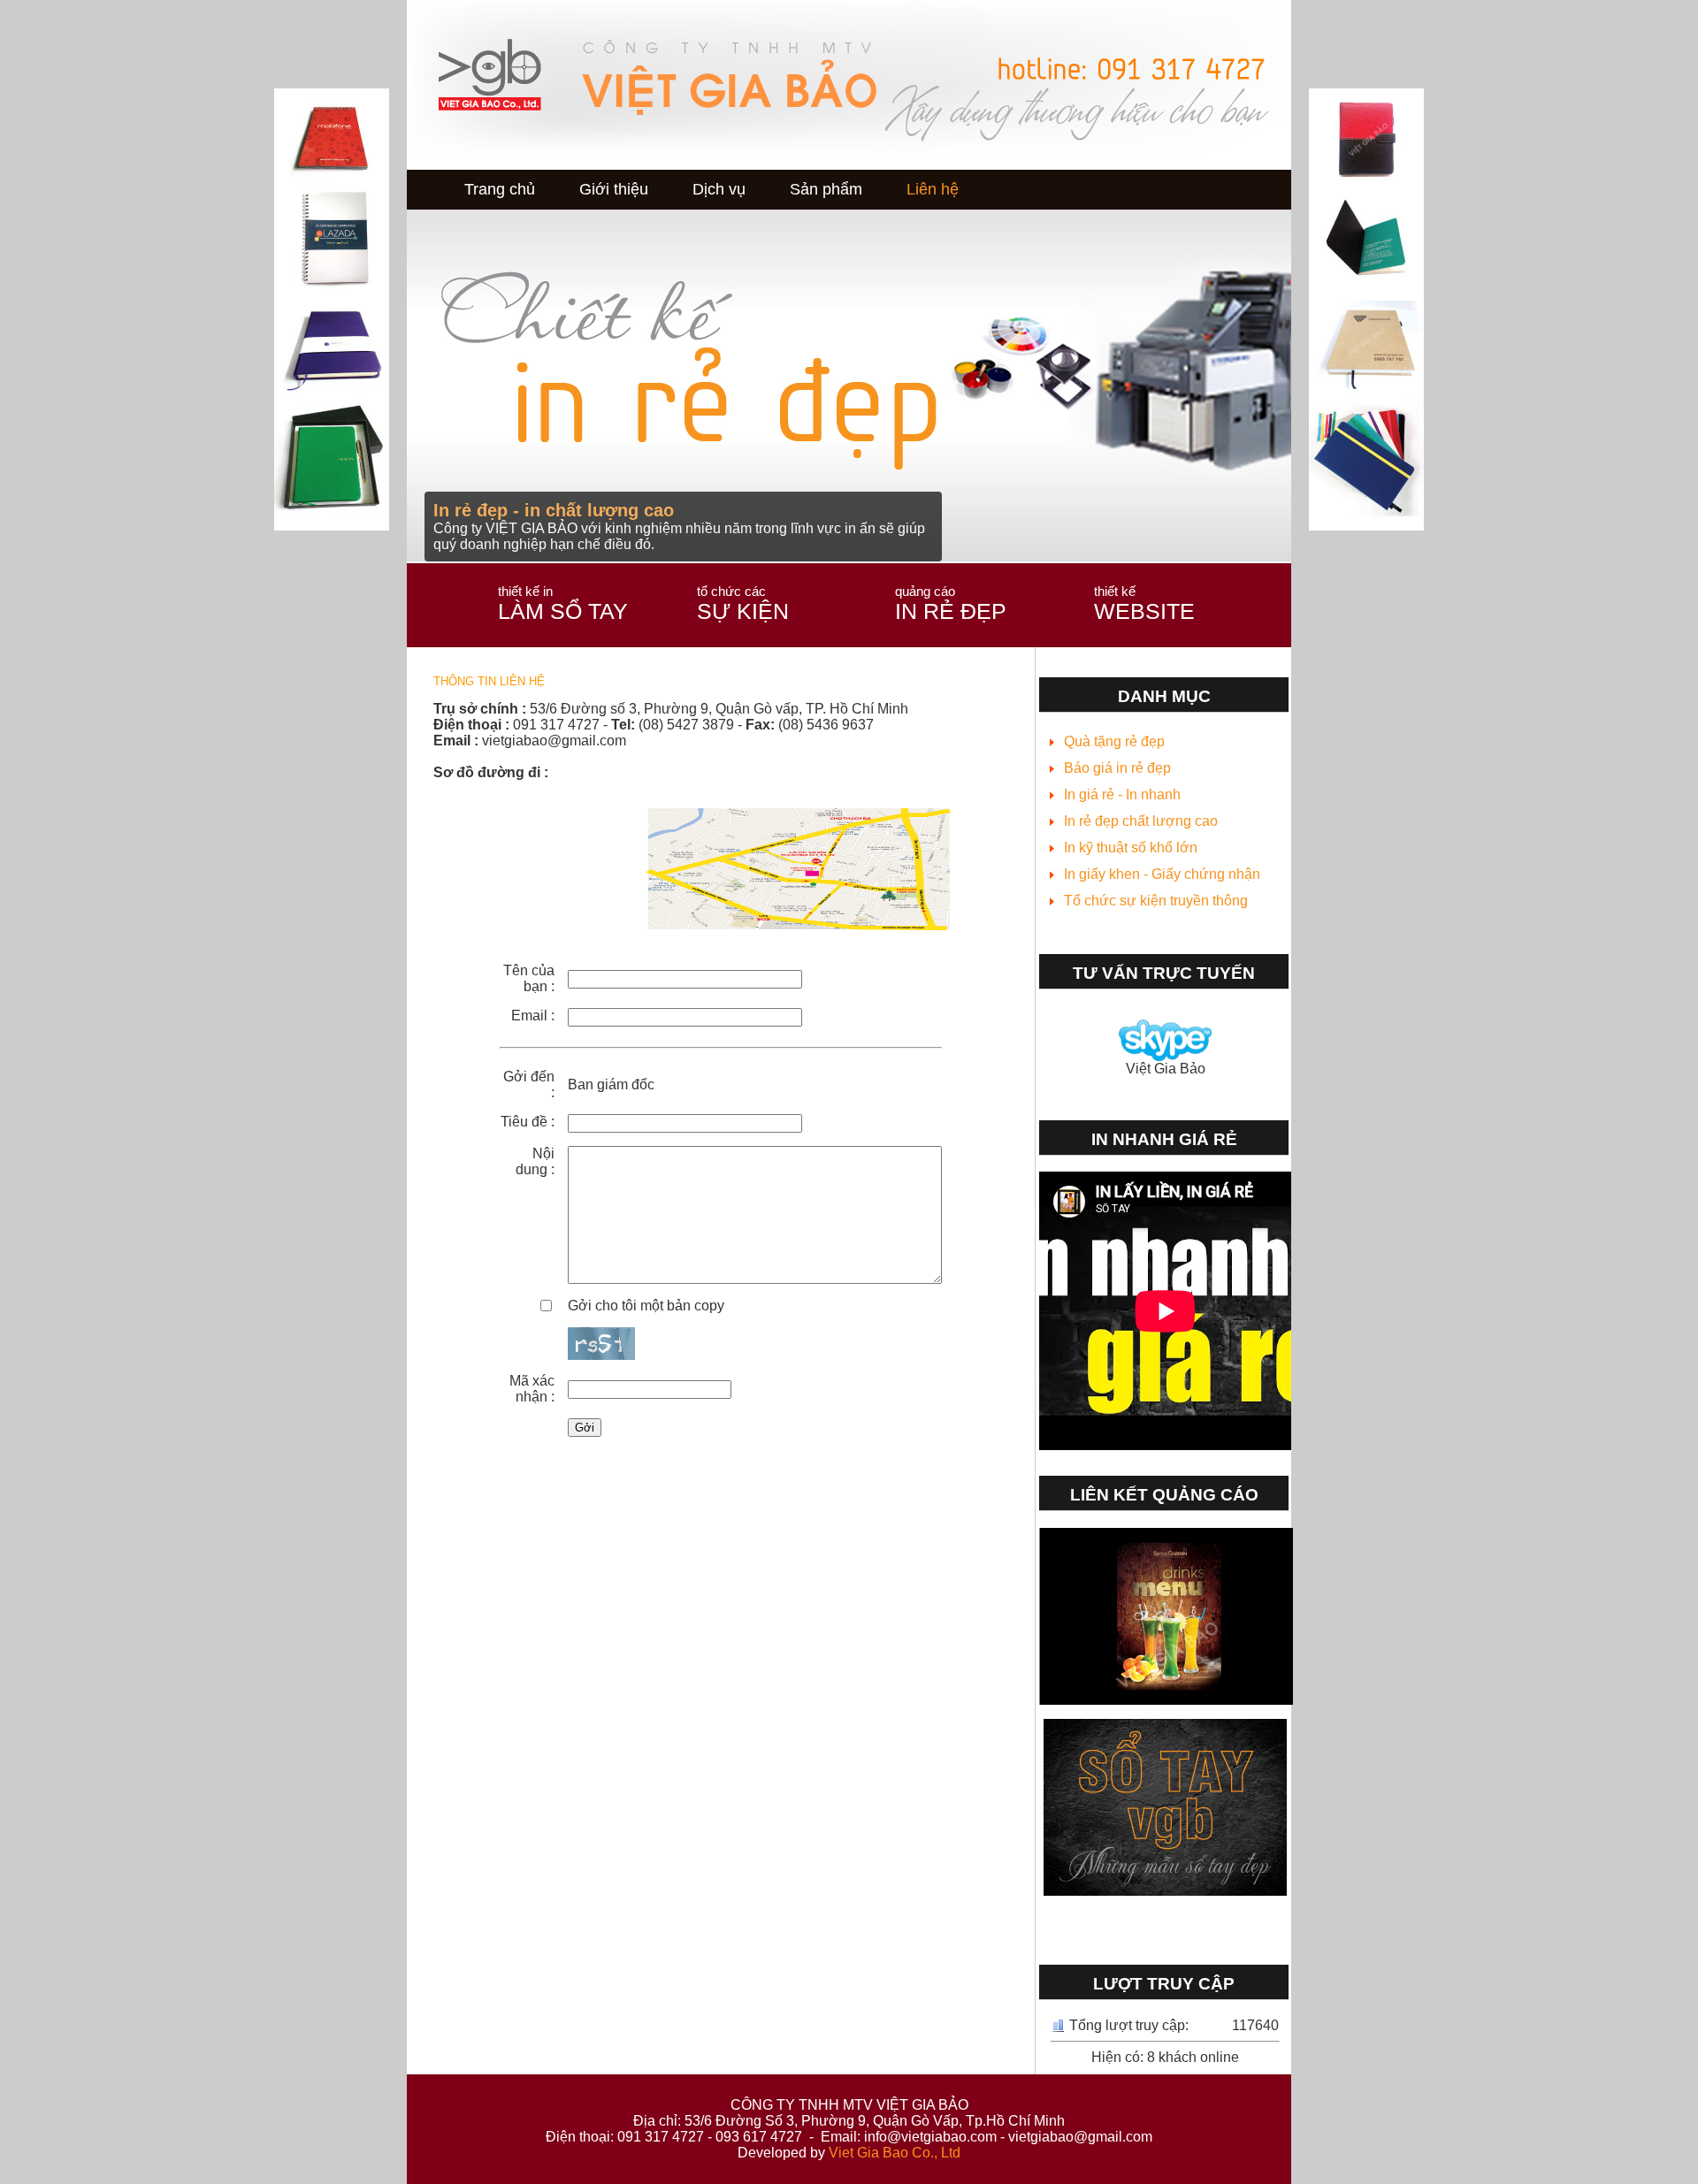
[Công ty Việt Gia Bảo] (721, 935)
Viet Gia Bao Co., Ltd (895, 2153)
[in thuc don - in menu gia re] (1166, 1700)
